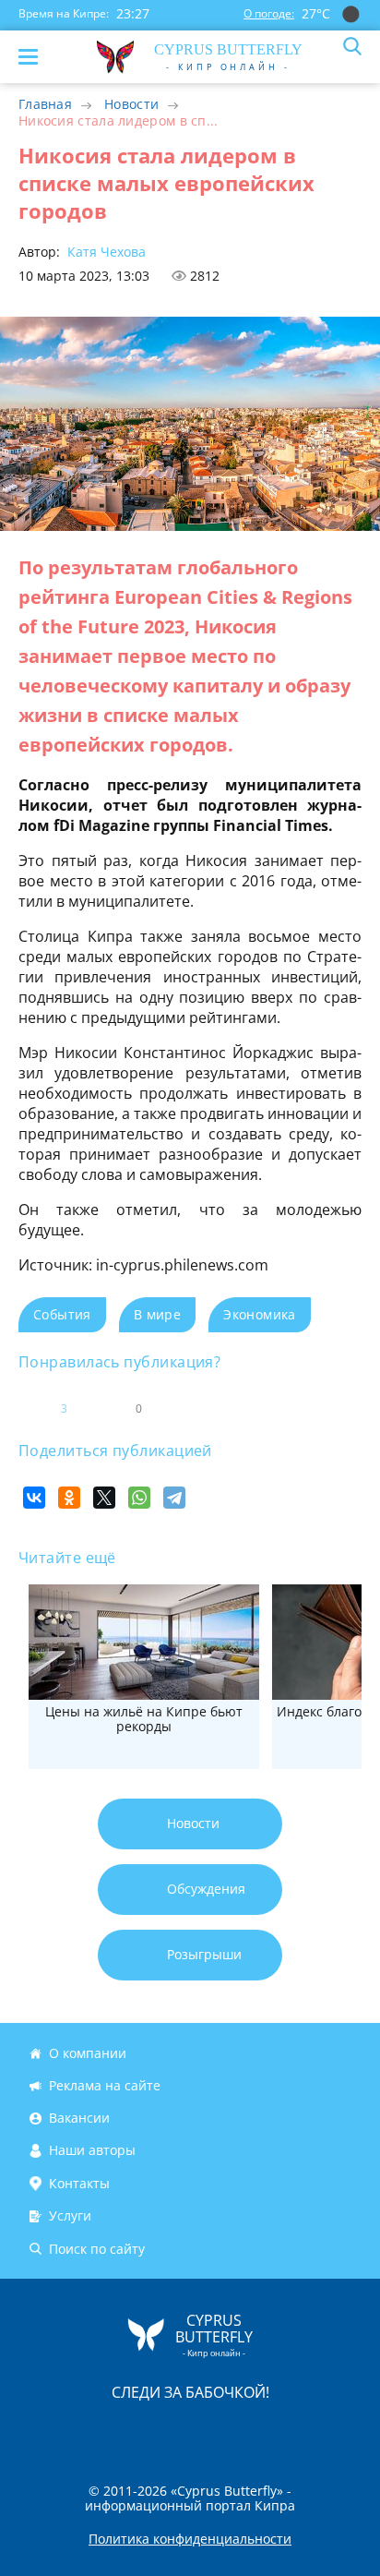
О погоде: (269, 13)
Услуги (70, 2216)
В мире (157, 1314)
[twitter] (171, 2431)
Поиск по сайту (97, 2249)
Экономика (260, 1314)
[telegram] (213, 2431)
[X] (104, 1498)
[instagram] (128, 2431)
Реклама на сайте (105, 2085)
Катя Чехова (105, 252)
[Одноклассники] (69, 1498)
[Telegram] (174, 1498)
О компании (88, 2053)
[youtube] (296, 2431)
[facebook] (86, 2431)
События (62, 1314)
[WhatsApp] (139, 1498)
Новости (131, 104)
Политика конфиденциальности (190, 2539)
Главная (45, 104)
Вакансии (79, 2118)
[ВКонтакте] (34, 1498)
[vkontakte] (255, 2431)
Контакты (79, 2183)
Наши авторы (92, 2151)
